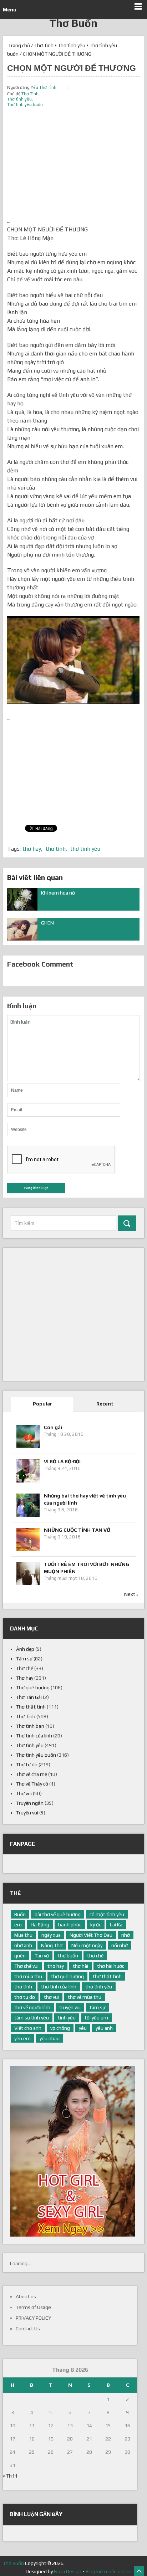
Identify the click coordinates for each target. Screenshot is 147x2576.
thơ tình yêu (85, 849)
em (18, 1925)
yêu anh (104, 2028)
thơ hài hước (111, 1966)
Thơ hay (25, 1678)
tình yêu (67, 2018)
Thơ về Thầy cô (32, 1784)
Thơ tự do (27, 1765)
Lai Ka (116, 1925)
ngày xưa (51, 1935)
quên (20, 1956)
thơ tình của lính (59, 1987)
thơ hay (32, 849)
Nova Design (68, 2571)
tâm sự (97, 2007)
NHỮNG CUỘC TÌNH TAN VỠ (77, 1530)
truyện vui (70, 2007)
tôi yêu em (96, 2018)
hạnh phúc (70, 1925)
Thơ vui (24, 1793)
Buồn (20, 1914)
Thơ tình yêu (72, 45)
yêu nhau (50, 2038)
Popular (42, 1404)
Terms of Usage (33, 2307)
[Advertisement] (73, 167)
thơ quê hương (67, 1976)
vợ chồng (60, 2028)
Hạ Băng (40, 1925)
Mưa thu (23, 1935)
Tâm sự (24, 1659)
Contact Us (28, 2329)
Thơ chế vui (26, 1966)
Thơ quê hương (33, 1688)
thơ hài (80, 1966)
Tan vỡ (42, 1956)
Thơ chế (25, 1668)
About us (26, 2296)
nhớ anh (23, 1945)
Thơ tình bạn (30, 1726)
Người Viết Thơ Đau (91, 1935)
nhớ (126, 1935)
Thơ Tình (44, 45)
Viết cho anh (28, 2028)
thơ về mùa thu (85, 1997)
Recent (105, 1404)
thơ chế (95, 1956)
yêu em (22, 2038)
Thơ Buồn (73, 23)
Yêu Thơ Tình (44, 87)
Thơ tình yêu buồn (25, 104)
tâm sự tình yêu (32, 2018)
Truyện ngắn (30, 1803)
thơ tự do (25, 1997)
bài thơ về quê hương (58, 1914)
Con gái (53, 1427)
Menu (10, 10)
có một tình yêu (107, 1914)
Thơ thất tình (31, 1707)
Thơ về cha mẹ (32, 1774)
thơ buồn (68, 1956)
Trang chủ (19, 45)
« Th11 (10, 2476)
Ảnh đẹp (25, 1649)
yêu (83, 2028)
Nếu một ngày (87, 1945)
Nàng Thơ (52, 1945)
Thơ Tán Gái (29, 1697)
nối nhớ (120, 1945)
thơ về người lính (32, 2007)
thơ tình (56, 849)
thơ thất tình (107, 1976)
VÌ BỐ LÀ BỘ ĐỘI (62, 1461)
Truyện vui (27, 1813)
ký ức (96, 1925)
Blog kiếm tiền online (108, 2571)
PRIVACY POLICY (33, 2318)
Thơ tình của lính (34, 1736)
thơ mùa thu (28, 1976)
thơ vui (51, 1997)
